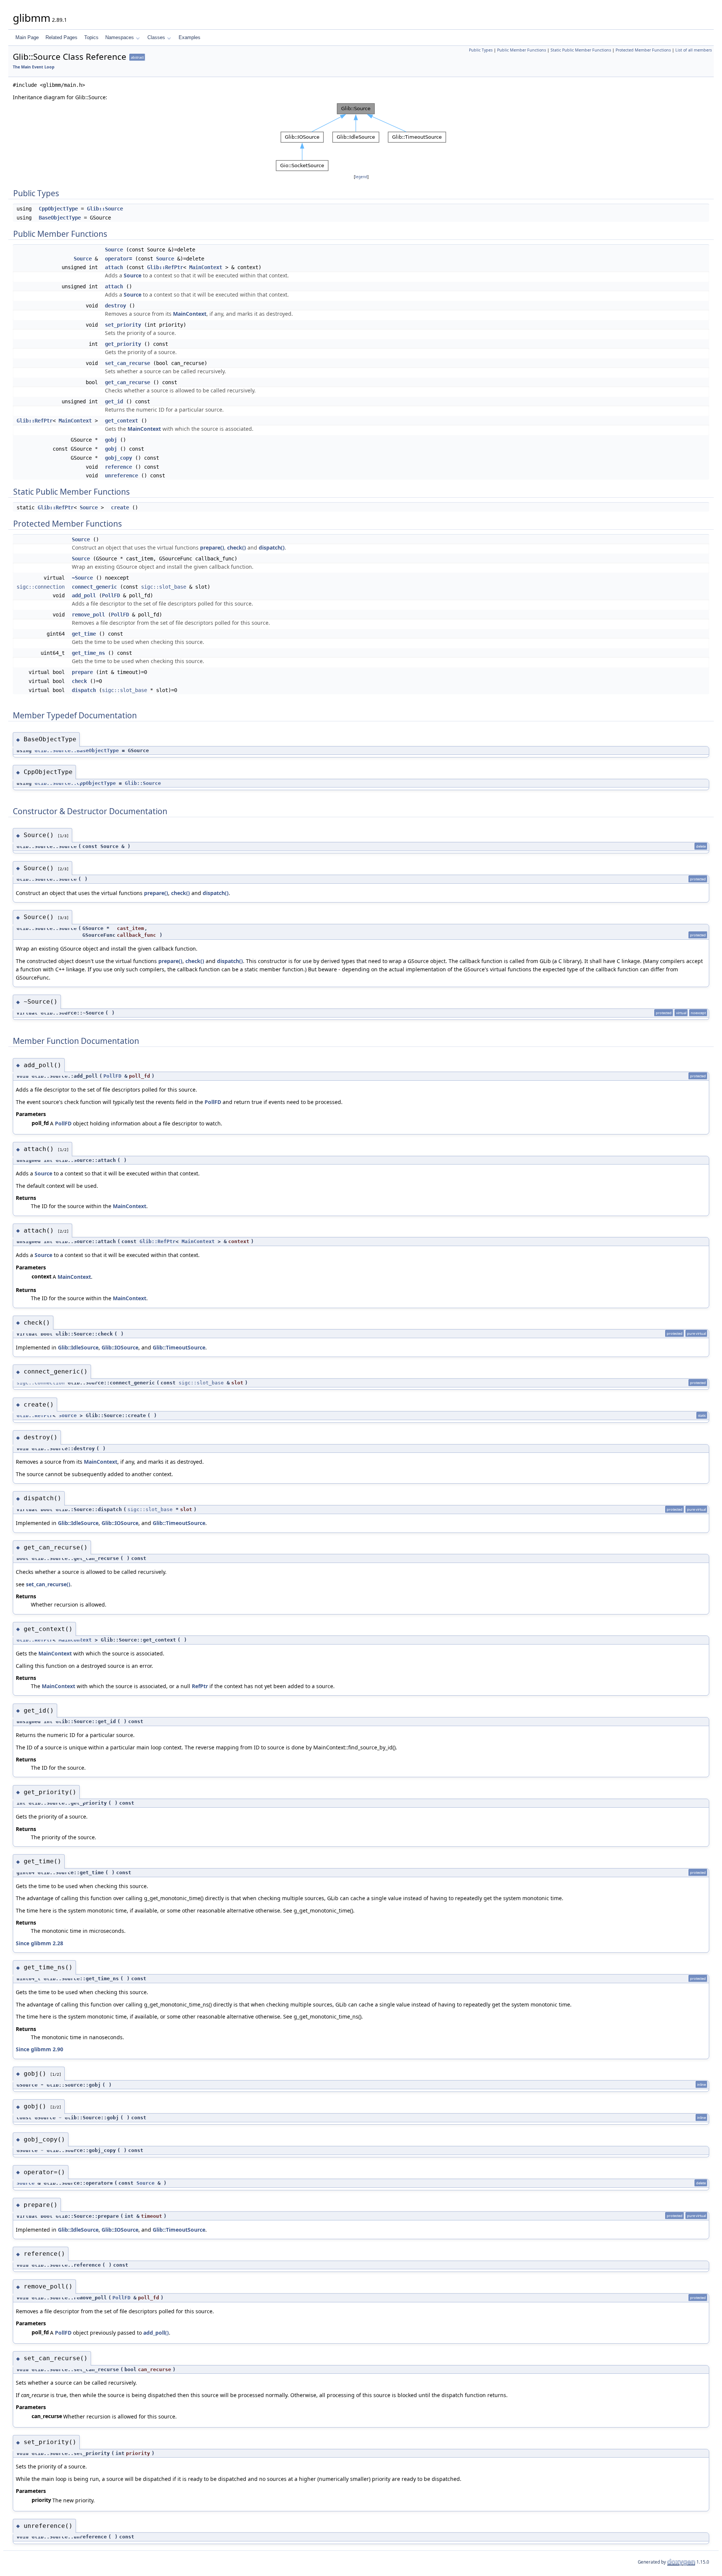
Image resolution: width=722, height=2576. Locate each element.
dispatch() (272, 547)
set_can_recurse (127, 363)
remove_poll (88, 615)
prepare (82, 672)
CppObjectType (58, 209)
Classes (156, 37)
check (79, 681)
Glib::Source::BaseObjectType (77, 750)
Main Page (27, 37)
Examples (190, 37)
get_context (121, 421)
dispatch (84, 690)
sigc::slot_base (164, 587)
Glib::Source (105, 209)
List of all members (694, 50)
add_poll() (156, 2333)
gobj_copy (118, 458)
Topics (91, 37)
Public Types (481, 50)
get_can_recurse (127, 382)
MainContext (206, 267)
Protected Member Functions (643, 50)
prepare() (212, 547)
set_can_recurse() (48, 1584)
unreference (121, 476)
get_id (114, 401)
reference (118, 467)
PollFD (111, 595)
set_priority (123, 325)
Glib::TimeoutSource (179, 1347)
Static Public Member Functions (581, 50)
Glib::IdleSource (78, 1347)
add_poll (84, 595)
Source (114, 250)
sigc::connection (41, 587)
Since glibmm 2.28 (39, 1943)
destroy (115, 306)
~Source (82, 578)
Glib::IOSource (120, 1347)
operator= (118, 259)
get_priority (123, 344)
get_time (84, 634)
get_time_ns (88, 653)
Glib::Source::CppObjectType (75, 783)
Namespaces (120, 37)
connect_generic (94, 587)
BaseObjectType (60, 218)
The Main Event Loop (34, 67)
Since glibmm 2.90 (39, 2049)
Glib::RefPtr (165, 267)
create (120, 507)
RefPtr (200, 1686)
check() (237, 547)
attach (114, 267)
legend (361, 177)
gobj (111, 440)
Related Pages (61, 37)
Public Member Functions (522, 50)
